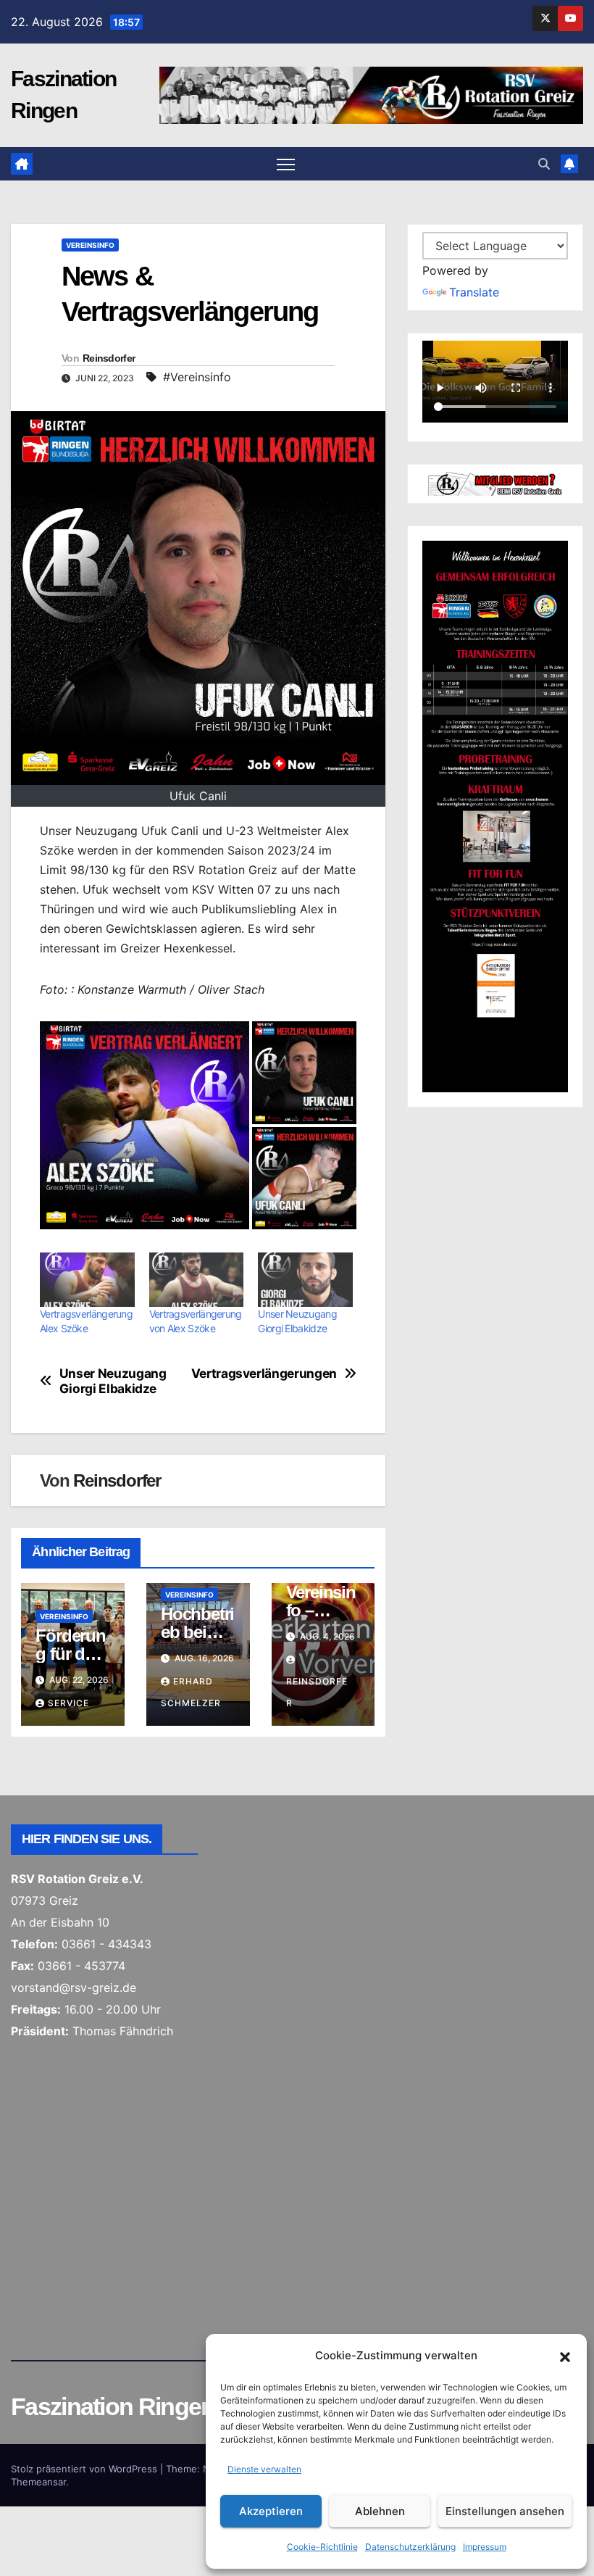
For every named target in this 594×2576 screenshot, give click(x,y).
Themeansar (38, 2482)
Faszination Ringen (113, 2406)
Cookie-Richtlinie (322, 2547)
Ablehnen (380, 2511)
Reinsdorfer (109, 358)
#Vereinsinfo (197, 377)
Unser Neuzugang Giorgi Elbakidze (113, 1381)
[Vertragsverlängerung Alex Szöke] (87, 1280)
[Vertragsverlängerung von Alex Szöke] (197, 1280)
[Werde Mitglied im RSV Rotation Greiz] (495, 483)
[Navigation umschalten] (286, 164)
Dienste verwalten (264, 2469)
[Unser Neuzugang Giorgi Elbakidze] (305, 1280)
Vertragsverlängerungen (267, 1374)
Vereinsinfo (90, 245)
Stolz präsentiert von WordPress (85, 2469)
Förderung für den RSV (70, 1654)
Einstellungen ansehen (505, 2511)
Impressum (485, 2547)
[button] (565, 2356)
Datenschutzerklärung (410, 2547)
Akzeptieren (271, 2511)
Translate (474, 292)
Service (68, 1703)
